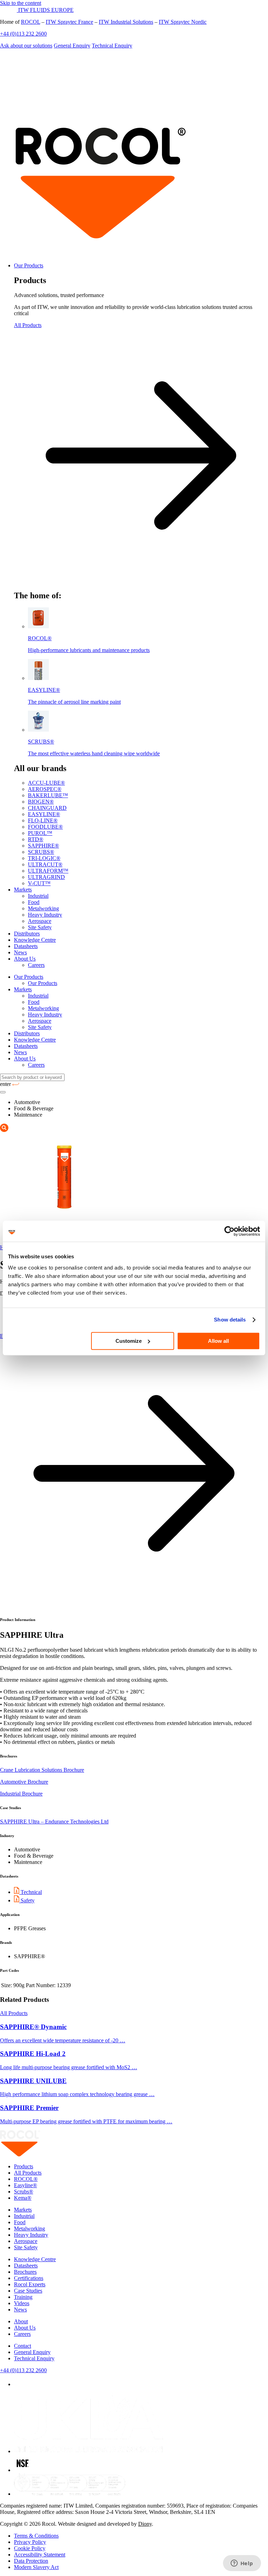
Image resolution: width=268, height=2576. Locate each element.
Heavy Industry (45, 915)
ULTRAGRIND (46, 877)
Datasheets (26, 946)
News (20, 952)
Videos (22, 2303)
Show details (230, 1320)
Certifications (29, 2278)
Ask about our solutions (26, 46)
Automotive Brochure (24, 1782)
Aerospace (40, 921)
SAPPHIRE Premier (29, 2108)
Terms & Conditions (36, 2536)
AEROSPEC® (45, 789)
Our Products (29, 265)
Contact (23, 2346)
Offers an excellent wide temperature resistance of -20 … (63, 2040)
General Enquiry (72, 46)
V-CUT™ (39, 883)
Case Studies (28, 2291)
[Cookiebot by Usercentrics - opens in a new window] (229, 1231)
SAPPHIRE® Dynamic (33, 2027)
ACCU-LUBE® (46, 783)
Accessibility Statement (40, 2555)
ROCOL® (26, 2179)
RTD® (36, 839)
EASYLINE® (44, 814)
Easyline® (25, 2185)
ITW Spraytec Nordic (183, 22)
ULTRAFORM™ (48, 871)
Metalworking (43, 908)
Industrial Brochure (21, 1794)
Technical (31, 1892)
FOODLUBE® (45, 827)
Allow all (218, 1341)
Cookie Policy (30, 2548)
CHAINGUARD (47, 808)
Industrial (38, 896)
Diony (145, 2524)
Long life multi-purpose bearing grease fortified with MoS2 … (69, 2067)
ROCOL (31, 22)
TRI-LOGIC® (44, 858)
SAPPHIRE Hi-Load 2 (33, 2054)
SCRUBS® (41, 852)
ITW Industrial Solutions (126, 22)
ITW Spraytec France (69, 22)
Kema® (23, 2198)
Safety (27, 1900)
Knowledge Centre (35, 940)
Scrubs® (24, 2192)
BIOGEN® (41, 802)
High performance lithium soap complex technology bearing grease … (77, 2094)
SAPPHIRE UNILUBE (33, 2081)
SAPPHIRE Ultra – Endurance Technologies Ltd (54, 1822)
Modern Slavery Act (36, 2567)
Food (34, 902)
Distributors (27, 934)
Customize (129, 1341)
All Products (14, 2013)
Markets (23, 890)
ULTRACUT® (45, 864)
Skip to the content (21, 3)
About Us (25, 959)
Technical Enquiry (112, 46)
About (21, 2321)
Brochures (25, 2272)
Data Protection (31, 2561)
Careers (36, 965)
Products (24, 2166)
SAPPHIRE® (43, 846)
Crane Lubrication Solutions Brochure (42, 1770)
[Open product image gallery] (4, 1130)
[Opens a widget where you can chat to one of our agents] (242, 2564)
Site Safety (40, 927)
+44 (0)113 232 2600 (23, 34)
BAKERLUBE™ (48, 795)
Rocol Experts (30, 2284)
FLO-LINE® (43, 820)
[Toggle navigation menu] (3, 1092)
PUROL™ (40, 833)
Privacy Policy (30, 2542)
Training (23, 2297)
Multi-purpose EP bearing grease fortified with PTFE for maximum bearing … (86, 2121)
